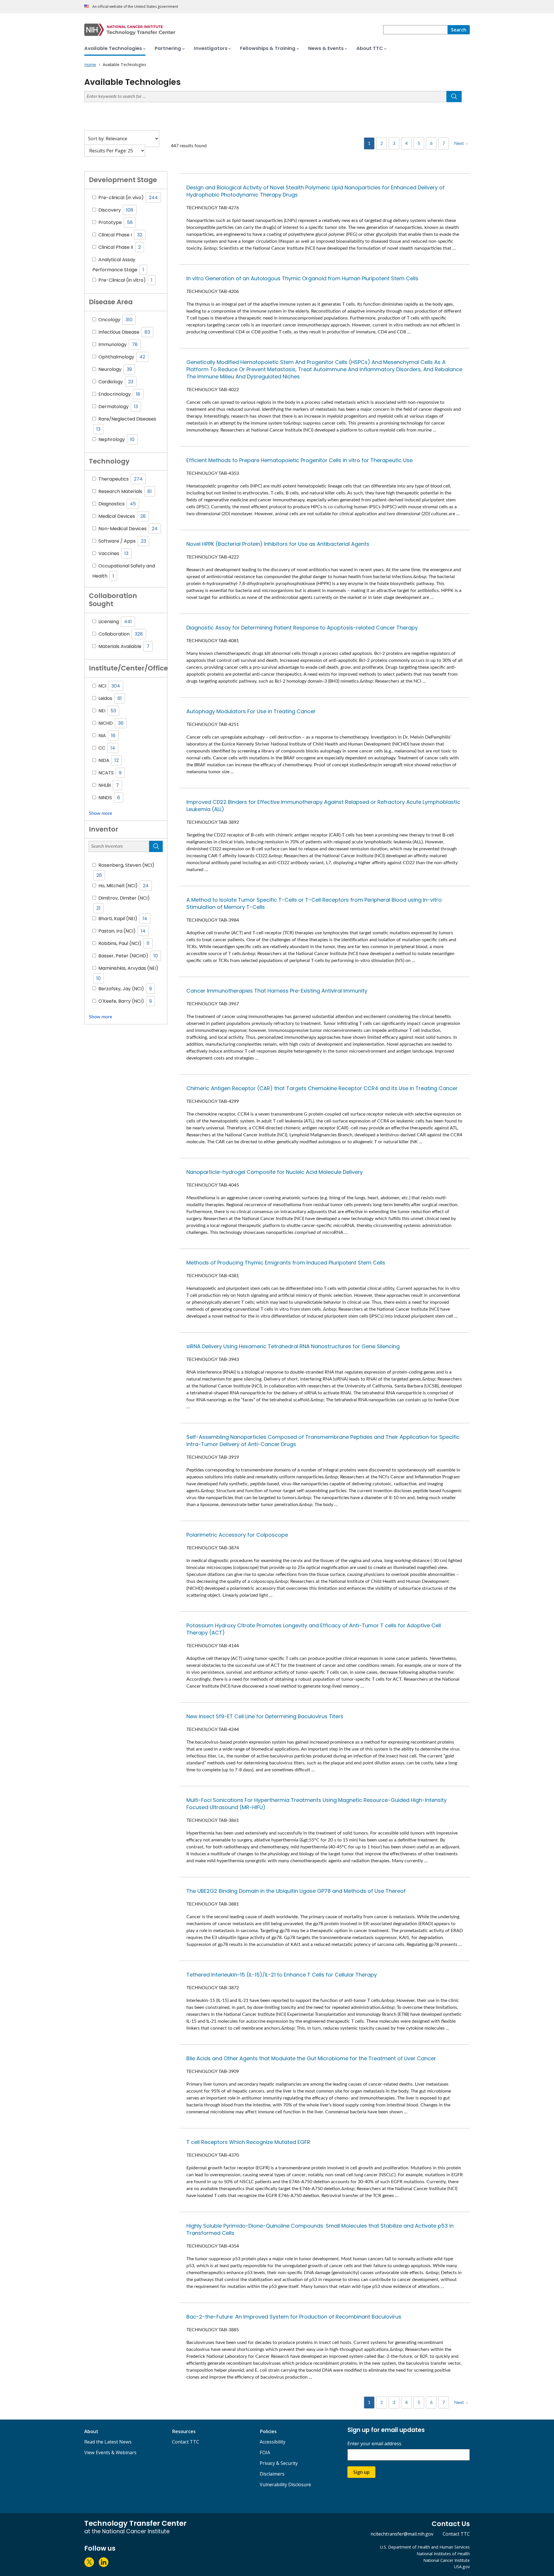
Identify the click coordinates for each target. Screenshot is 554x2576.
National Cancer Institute (447, 2560)
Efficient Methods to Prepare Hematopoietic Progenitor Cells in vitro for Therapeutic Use (300, 460)
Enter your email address (374, 2444)
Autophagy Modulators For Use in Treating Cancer (251, 711)
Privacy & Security (279, 2463)
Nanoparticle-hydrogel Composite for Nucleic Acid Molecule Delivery (275, 1172)
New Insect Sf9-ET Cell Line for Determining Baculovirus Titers (265, 1716)
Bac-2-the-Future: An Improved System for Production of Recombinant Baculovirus (294, 2317)
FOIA (265, 2452)
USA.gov (462, 2567)
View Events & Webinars (110, 2452)
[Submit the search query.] (454, 97)
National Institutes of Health (443, 2554)
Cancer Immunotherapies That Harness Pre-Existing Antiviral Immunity (277, 991)
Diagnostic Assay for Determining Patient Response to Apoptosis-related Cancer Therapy (302, 628)
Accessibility (273, 2442)
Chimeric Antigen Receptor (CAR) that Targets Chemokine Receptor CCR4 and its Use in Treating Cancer (322, 1088)
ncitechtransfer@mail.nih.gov (402, 2534)
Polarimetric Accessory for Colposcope (237, 1535)
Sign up (361, 2472)
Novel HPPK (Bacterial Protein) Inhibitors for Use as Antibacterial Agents (278, 544)
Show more (100, 813)
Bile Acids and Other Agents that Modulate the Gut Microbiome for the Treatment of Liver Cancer (311, 2058)
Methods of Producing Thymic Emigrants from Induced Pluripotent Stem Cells (286, 1263)
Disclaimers (272, 2474)
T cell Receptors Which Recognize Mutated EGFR (248, 2142)
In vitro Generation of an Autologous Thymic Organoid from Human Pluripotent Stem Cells (302, 278)
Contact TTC (186, 2442)
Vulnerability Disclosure (285, 2485)
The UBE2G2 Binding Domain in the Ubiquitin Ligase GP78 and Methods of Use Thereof (296, 1891)
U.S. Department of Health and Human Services (425, 2547)
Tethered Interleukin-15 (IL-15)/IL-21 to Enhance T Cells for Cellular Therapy (282, 1975)
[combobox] (415, 30)
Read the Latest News (108, 2442)
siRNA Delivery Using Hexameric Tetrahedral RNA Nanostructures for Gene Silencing (293, 1346)
